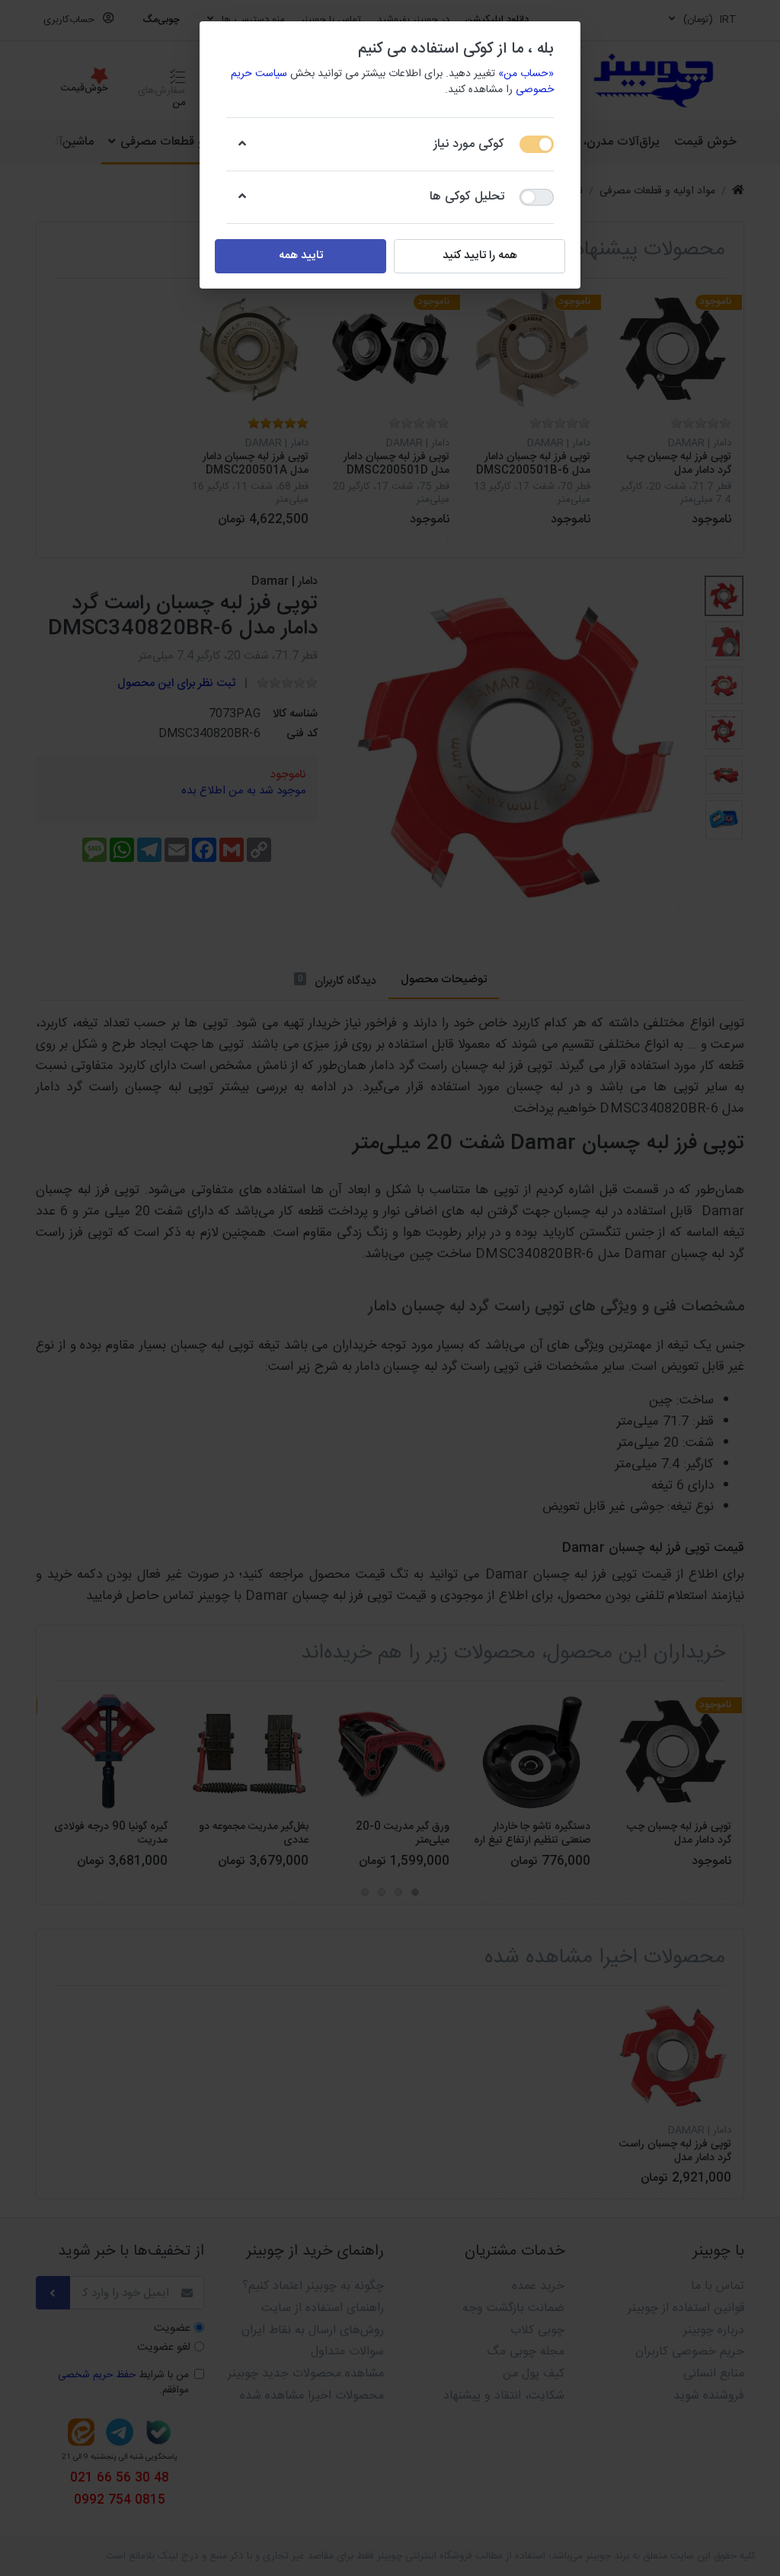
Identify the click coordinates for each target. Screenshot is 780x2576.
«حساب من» (526, 74)
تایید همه (301, 255)
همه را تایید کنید (480, 255)
